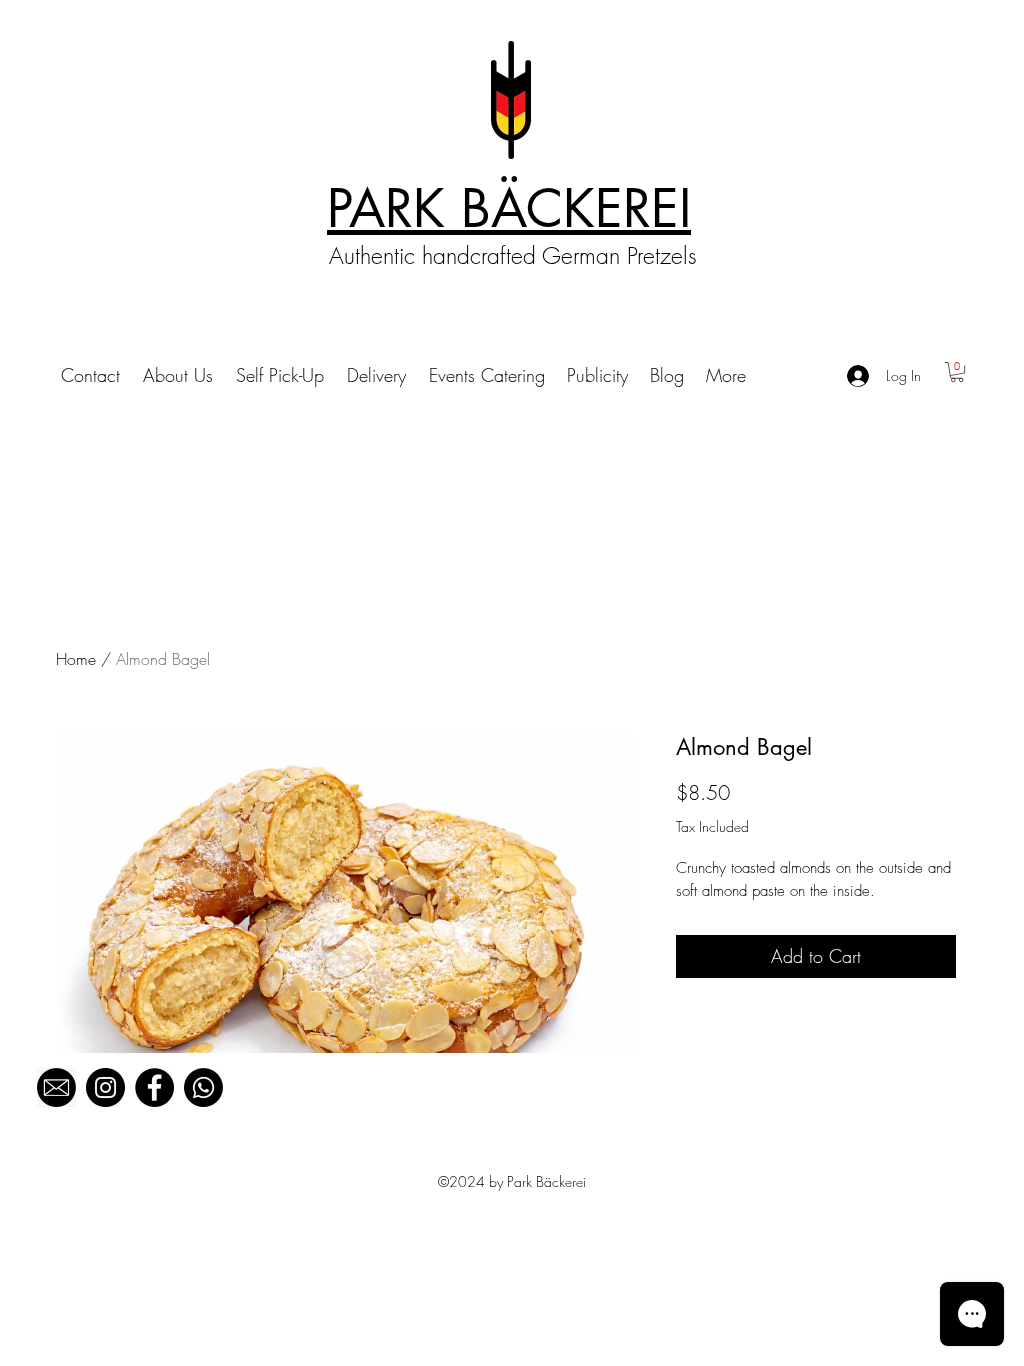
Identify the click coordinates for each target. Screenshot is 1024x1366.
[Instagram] (105, 1087)
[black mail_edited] (56, 1087)
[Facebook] (154, 1087)
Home (76, 659)
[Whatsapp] (203, 1087)
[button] (957, 372)
